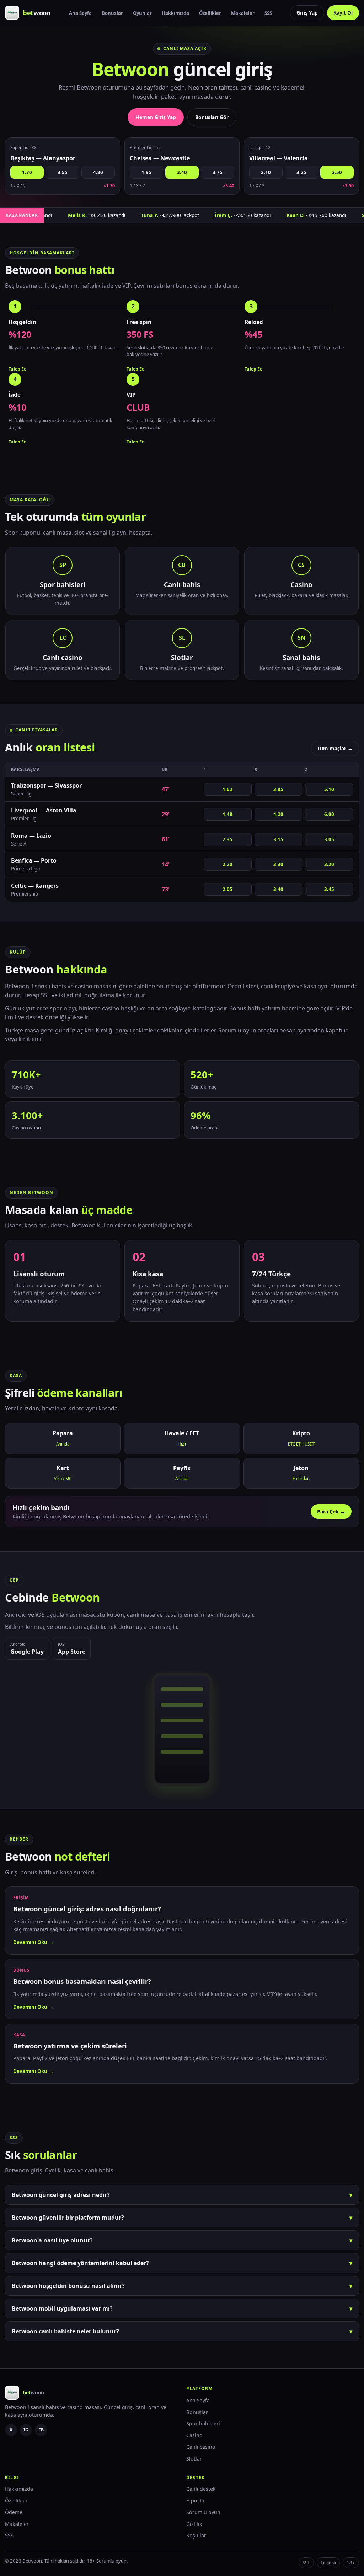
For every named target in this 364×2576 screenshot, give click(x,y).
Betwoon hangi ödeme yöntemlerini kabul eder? (182, 2263)
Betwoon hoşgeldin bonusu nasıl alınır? (182, 2286)
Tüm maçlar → (335, 748)
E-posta (195, 2501)
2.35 (227, 839)
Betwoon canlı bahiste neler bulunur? (182, 2331)
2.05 (227, 889)
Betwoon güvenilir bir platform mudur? (182, 2218)
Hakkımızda (175, 13)
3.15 (278, 839)
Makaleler (243, 13)
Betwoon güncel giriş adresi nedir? (182, 2195)
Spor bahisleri (203, 2423)
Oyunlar (142, 13)
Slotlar (194, 2459)
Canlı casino (201, 2447)
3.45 (329, 889)
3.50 (337, 172)
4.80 (98, 172)
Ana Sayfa (80, 13)
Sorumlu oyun (203, 2512)
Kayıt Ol (343, 13)
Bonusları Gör (212, 117)
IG (26, 2430)
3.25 (301, 172)
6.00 (329, 814)
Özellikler (210, 13)
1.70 (27, 172)
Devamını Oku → (33, 1942)
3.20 (329, 864)
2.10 (266, 172)
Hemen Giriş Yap (156, 117)
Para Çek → (331, 1511)
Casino (194, 2435)
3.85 (278, 789)
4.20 (278, 814)
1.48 (227, 814)
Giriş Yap (307, 13)
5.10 (329, 789)
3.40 (182, 172)
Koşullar (196, 2535)
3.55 (63, 172)
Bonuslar (112, 13)
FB (41, 2430)
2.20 (227, 864)
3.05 (329, 839)
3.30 (278, 864)
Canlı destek (201, 2489)
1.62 (227, 789)
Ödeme (14, 2512)
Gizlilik (194, 2524)
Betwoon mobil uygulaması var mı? (182, 2308)
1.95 (146, 172)
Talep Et (17, 369)
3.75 (218, 172)
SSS (268, 13)
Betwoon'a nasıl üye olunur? (182, 2240)
